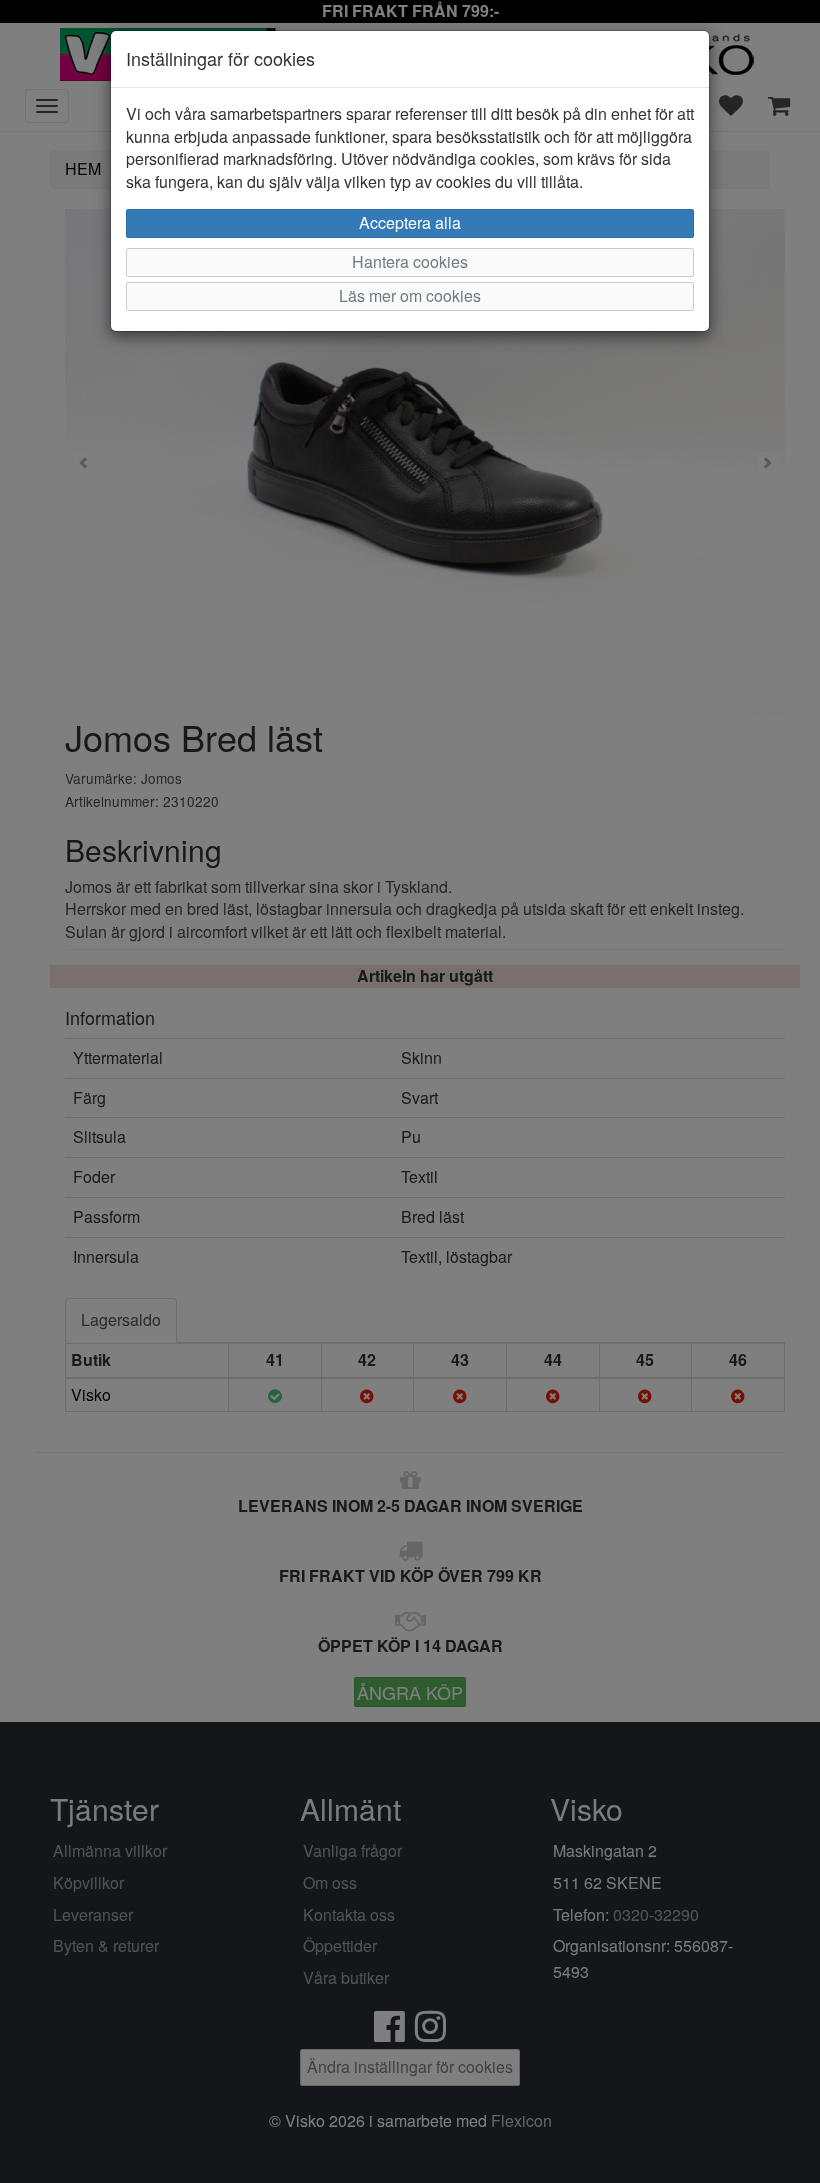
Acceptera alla (410, 222)
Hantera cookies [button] (410, 261)
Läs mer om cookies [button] (410, 295)
